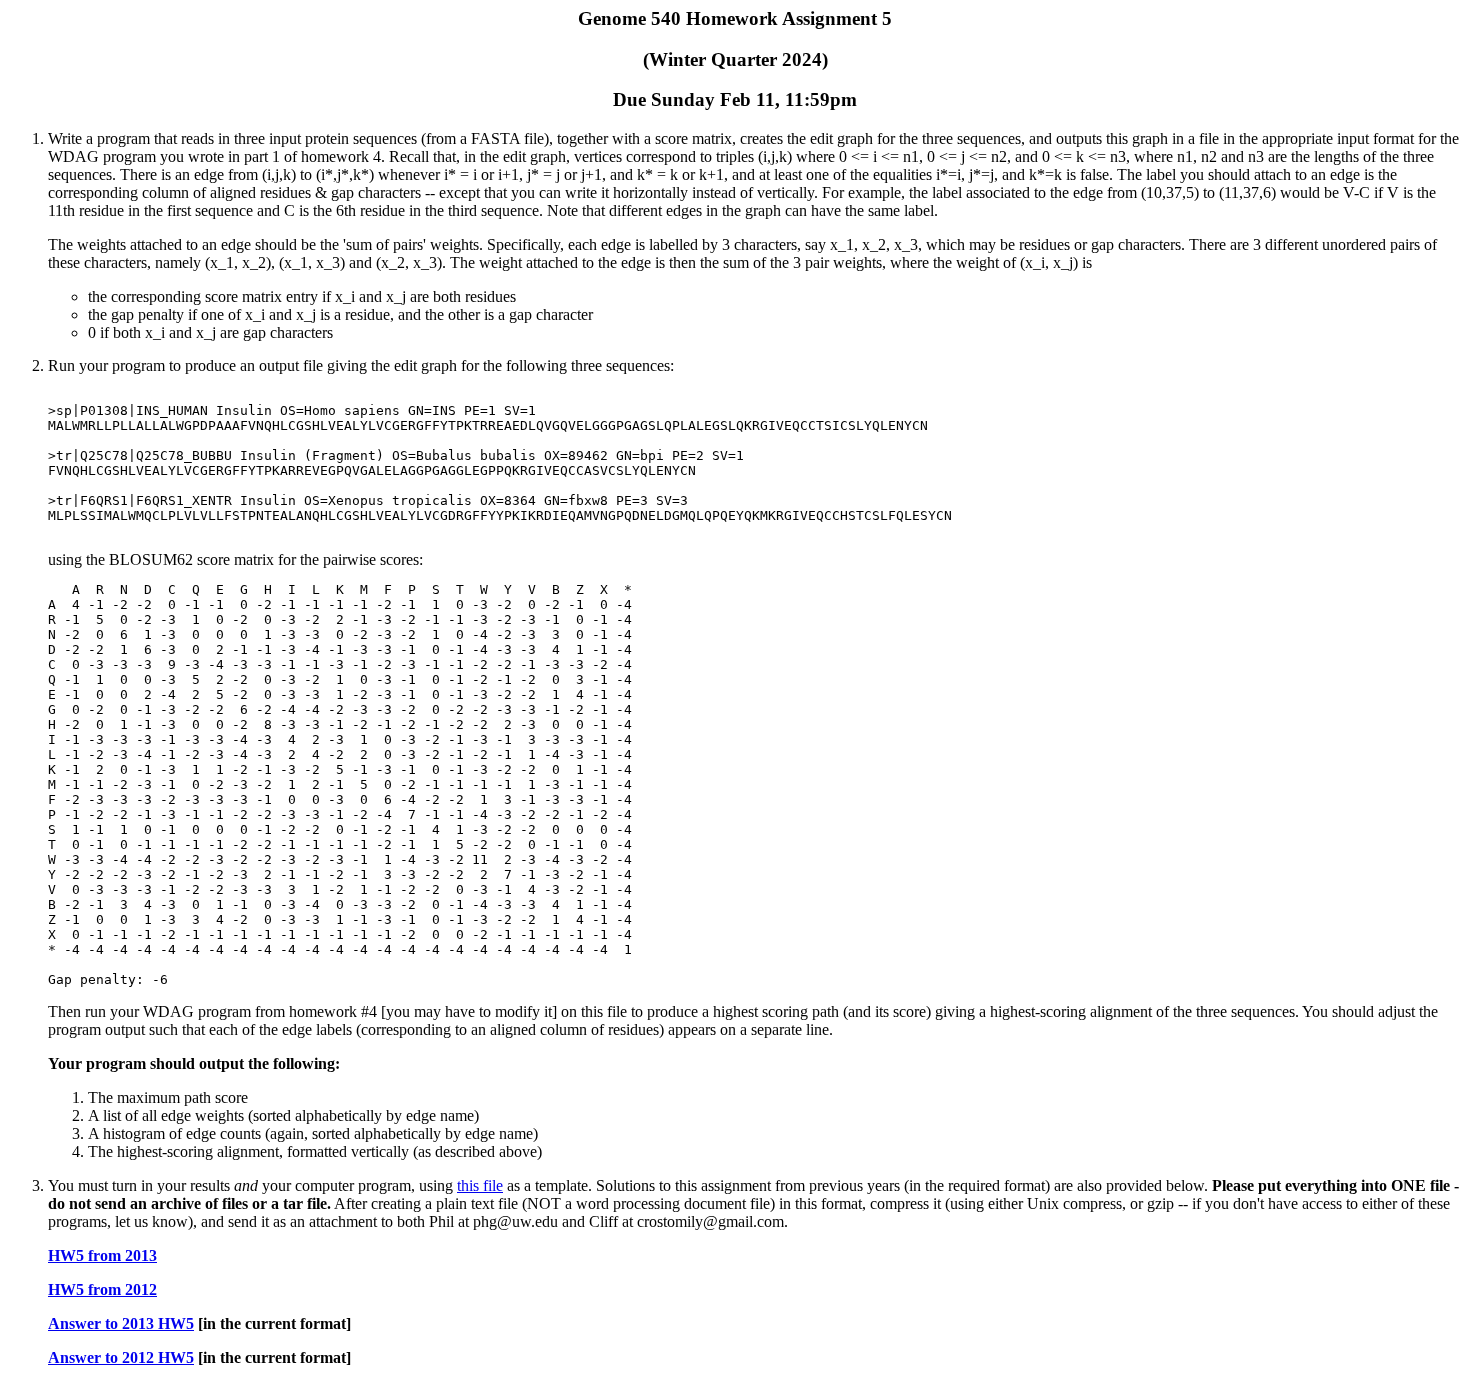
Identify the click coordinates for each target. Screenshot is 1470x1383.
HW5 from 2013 (102, 1255)
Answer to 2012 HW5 (121, 1357)
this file (480, 1185)
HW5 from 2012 (102, 1289)
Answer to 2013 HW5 (121, 1323)
